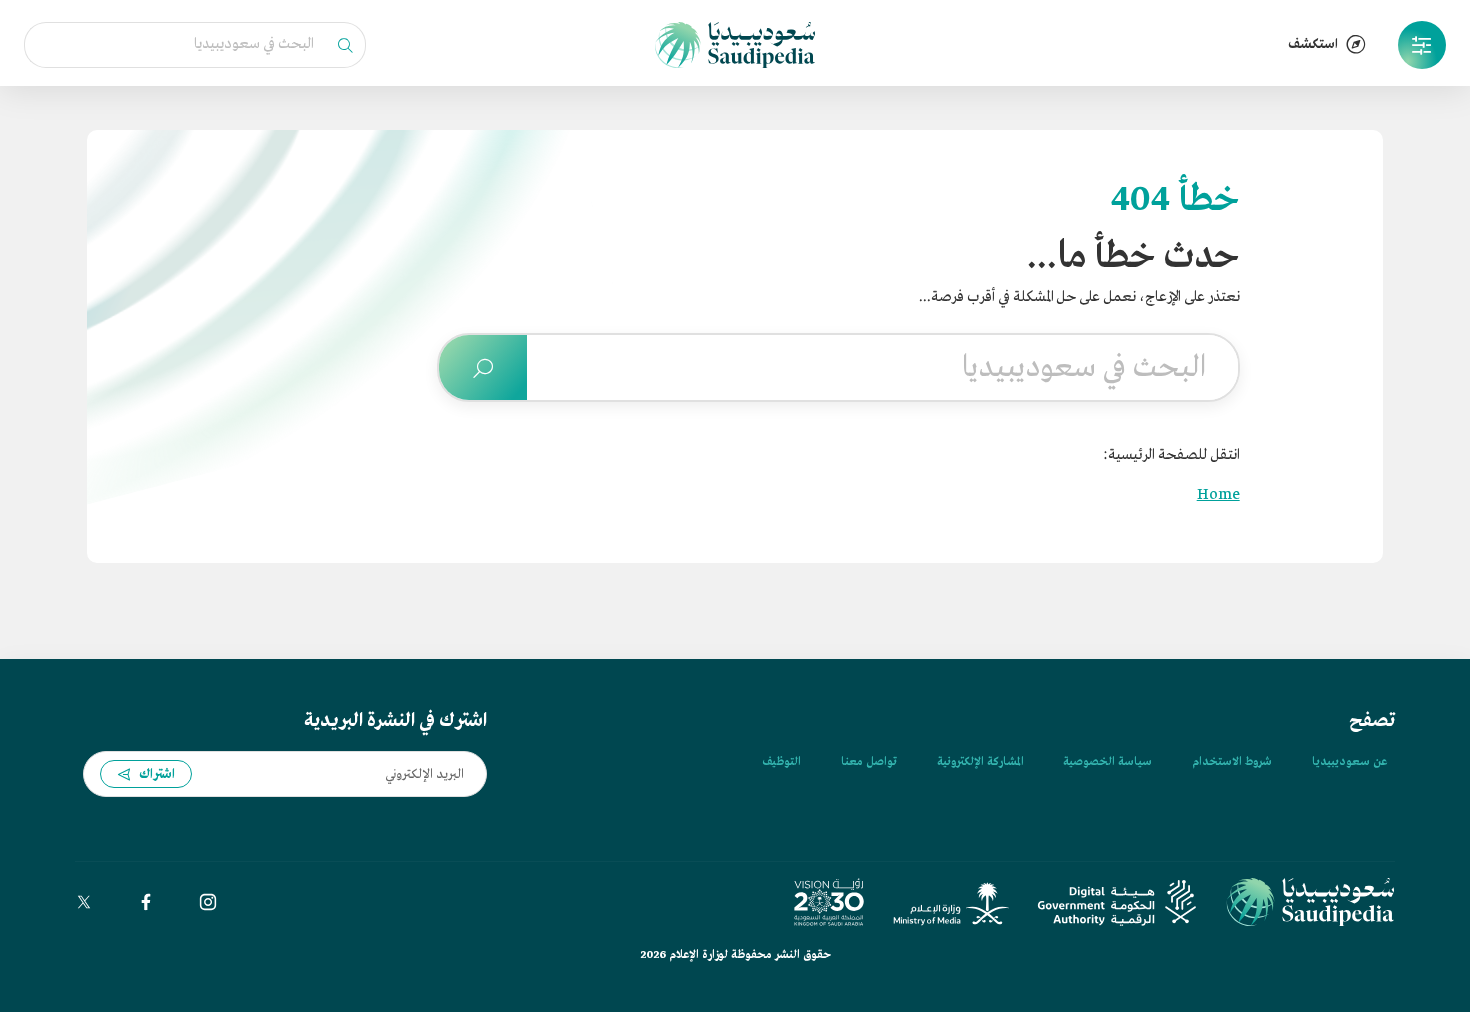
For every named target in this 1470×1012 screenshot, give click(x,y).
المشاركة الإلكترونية (980, 762)
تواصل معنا (869, 762)
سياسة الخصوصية (1107, 762)
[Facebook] (146, 902)
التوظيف (781, 762)
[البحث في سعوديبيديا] (483, 367)
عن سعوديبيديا (1349, 762)
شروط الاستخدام (1232, 762)
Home (1218, 495)
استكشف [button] (1313, 44)
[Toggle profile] (1422, 45)
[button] (1422, 45)
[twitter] (84, 902)
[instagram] (208, 902)
